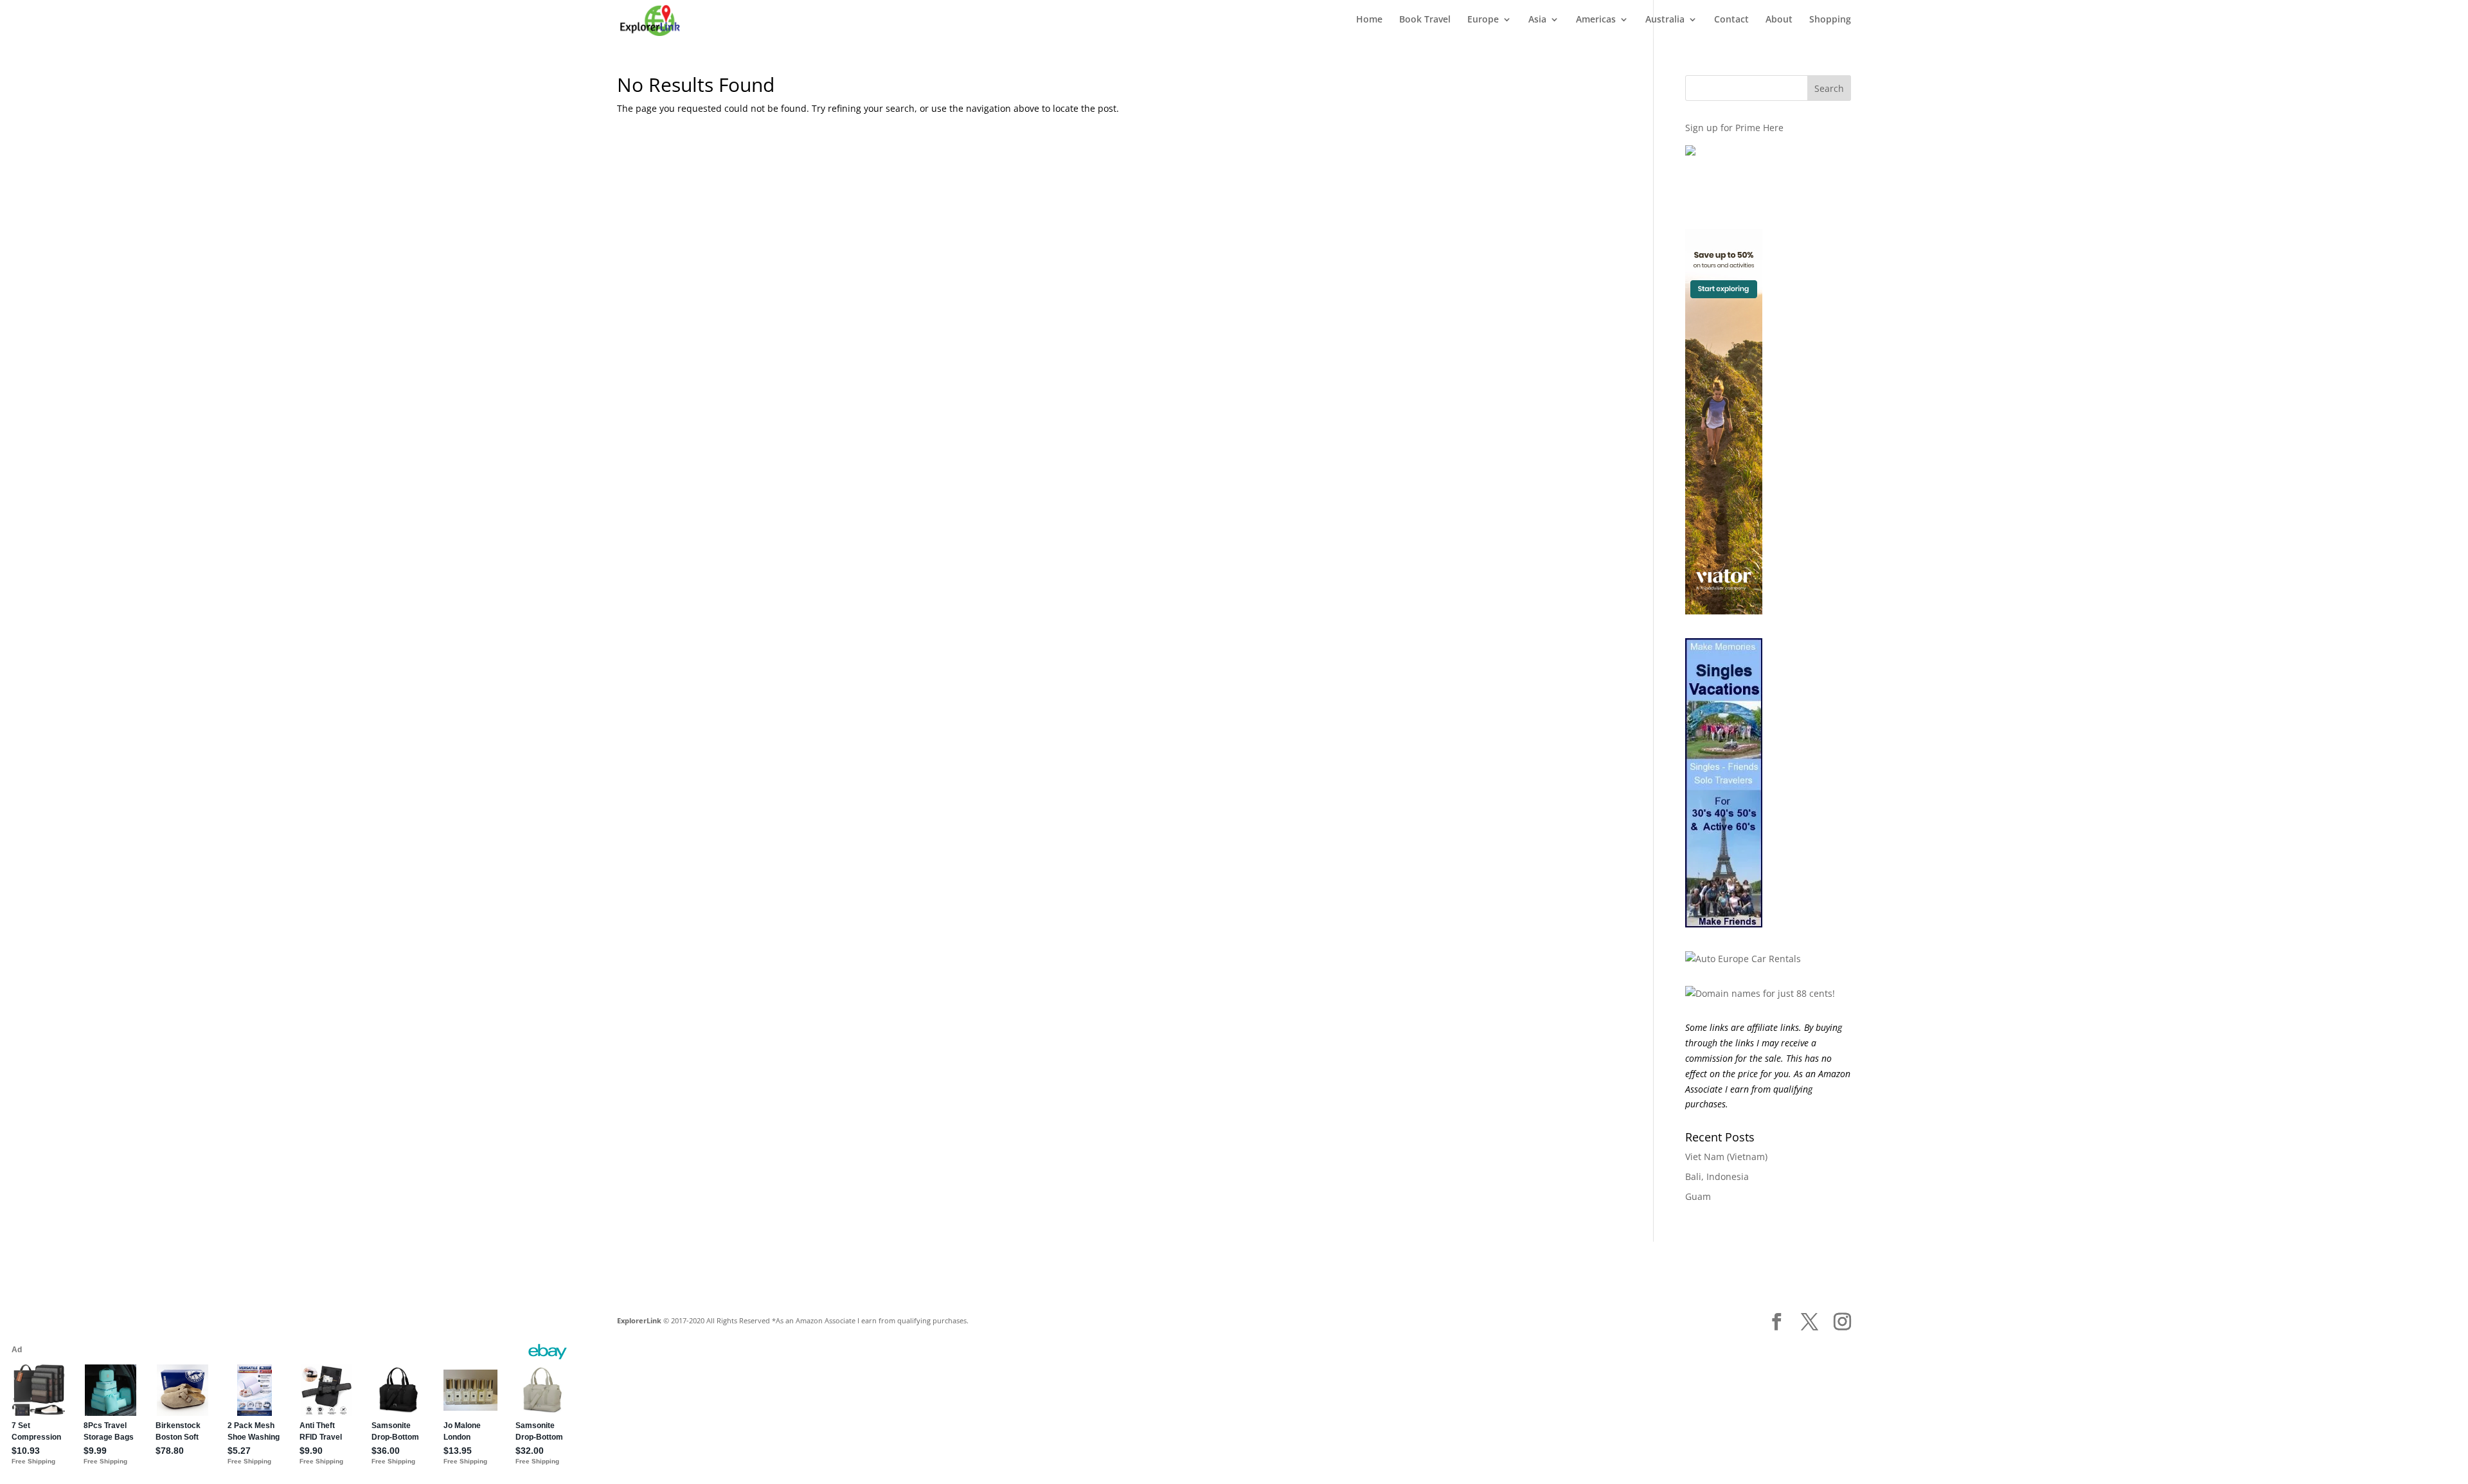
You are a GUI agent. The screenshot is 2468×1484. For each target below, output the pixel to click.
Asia (1537, 20)
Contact (1731, 20)
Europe (1483, 20)
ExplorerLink (639, 1320)
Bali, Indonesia (1717, 1176)
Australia (1665, 20)
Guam (1698, 1196)
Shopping (1830, 20)
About (1779, 20)
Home (1369, 20)
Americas (1596, 20)
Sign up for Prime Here (1734, 128)
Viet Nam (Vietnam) (1726, 1157)
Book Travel (1425, 20)
